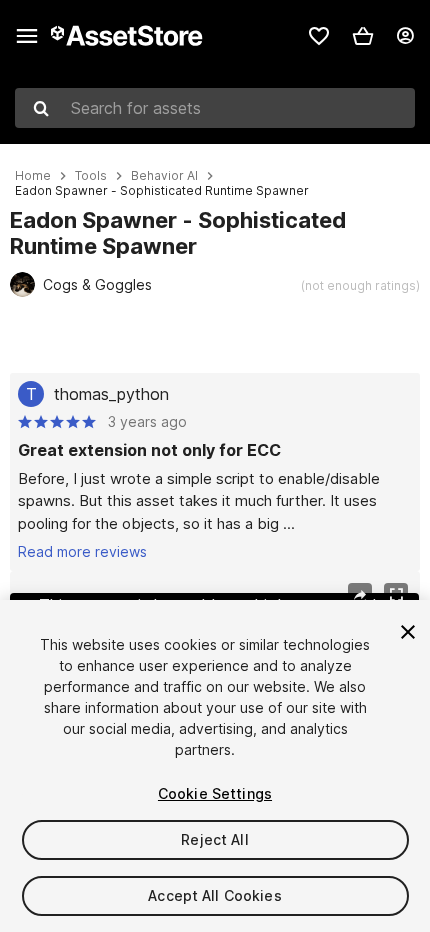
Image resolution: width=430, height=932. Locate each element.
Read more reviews (82, 551)
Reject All (214, 839)
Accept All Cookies (215, 895)
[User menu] (405, 36)
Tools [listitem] (91, 176)
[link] (319, 36)
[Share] (360, 595)
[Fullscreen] (396, 595)
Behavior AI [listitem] (164, 176)
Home (33, 176)
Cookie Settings (215, 793)
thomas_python (111, 394)
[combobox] (215, 108)
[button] (363, 36)
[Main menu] (27, 36)
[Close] (408, 632)
